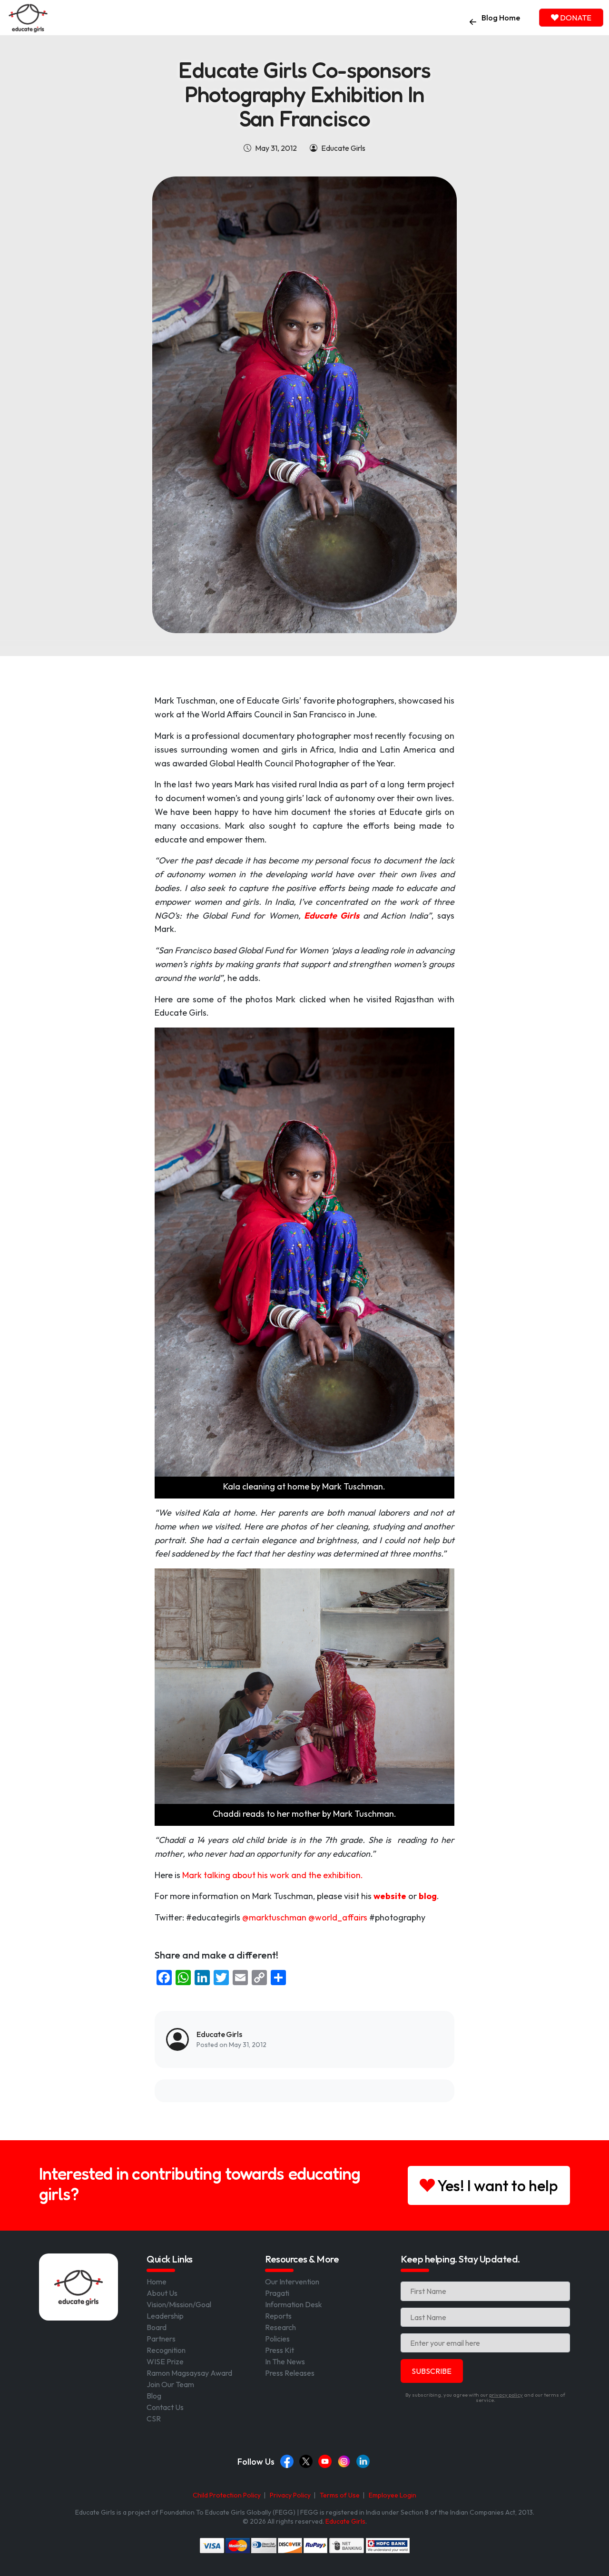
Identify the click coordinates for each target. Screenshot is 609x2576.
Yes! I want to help (496, 2185)
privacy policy (506, 2395)
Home (157, 2282)
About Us (162, 2293)
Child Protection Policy (227, 2495)
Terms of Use (340, 2495)
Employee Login (393, 2495)
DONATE (575, 18)
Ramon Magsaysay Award (189, 2373)
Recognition (166, 2350)
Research (280, 2327)
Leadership (165, 2316)
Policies (277, 2339)
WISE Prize (165, 2361)
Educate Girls (345, 2521)
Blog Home (501, 18)
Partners (161, 2339)
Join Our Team (170, 2384)
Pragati (277, 2293)
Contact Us (165, 2407)
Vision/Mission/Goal (179, 2304)
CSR (154, 2419)
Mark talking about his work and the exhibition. (273, 1875)
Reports (278, 2316)
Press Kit (280, 2350)
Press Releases (290, 2373)
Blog (154, 2396)
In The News (285, 2361)
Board (157, 2327)
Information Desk (294, 2304)
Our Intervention (292, 2282)
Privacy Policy (290, 2495)
